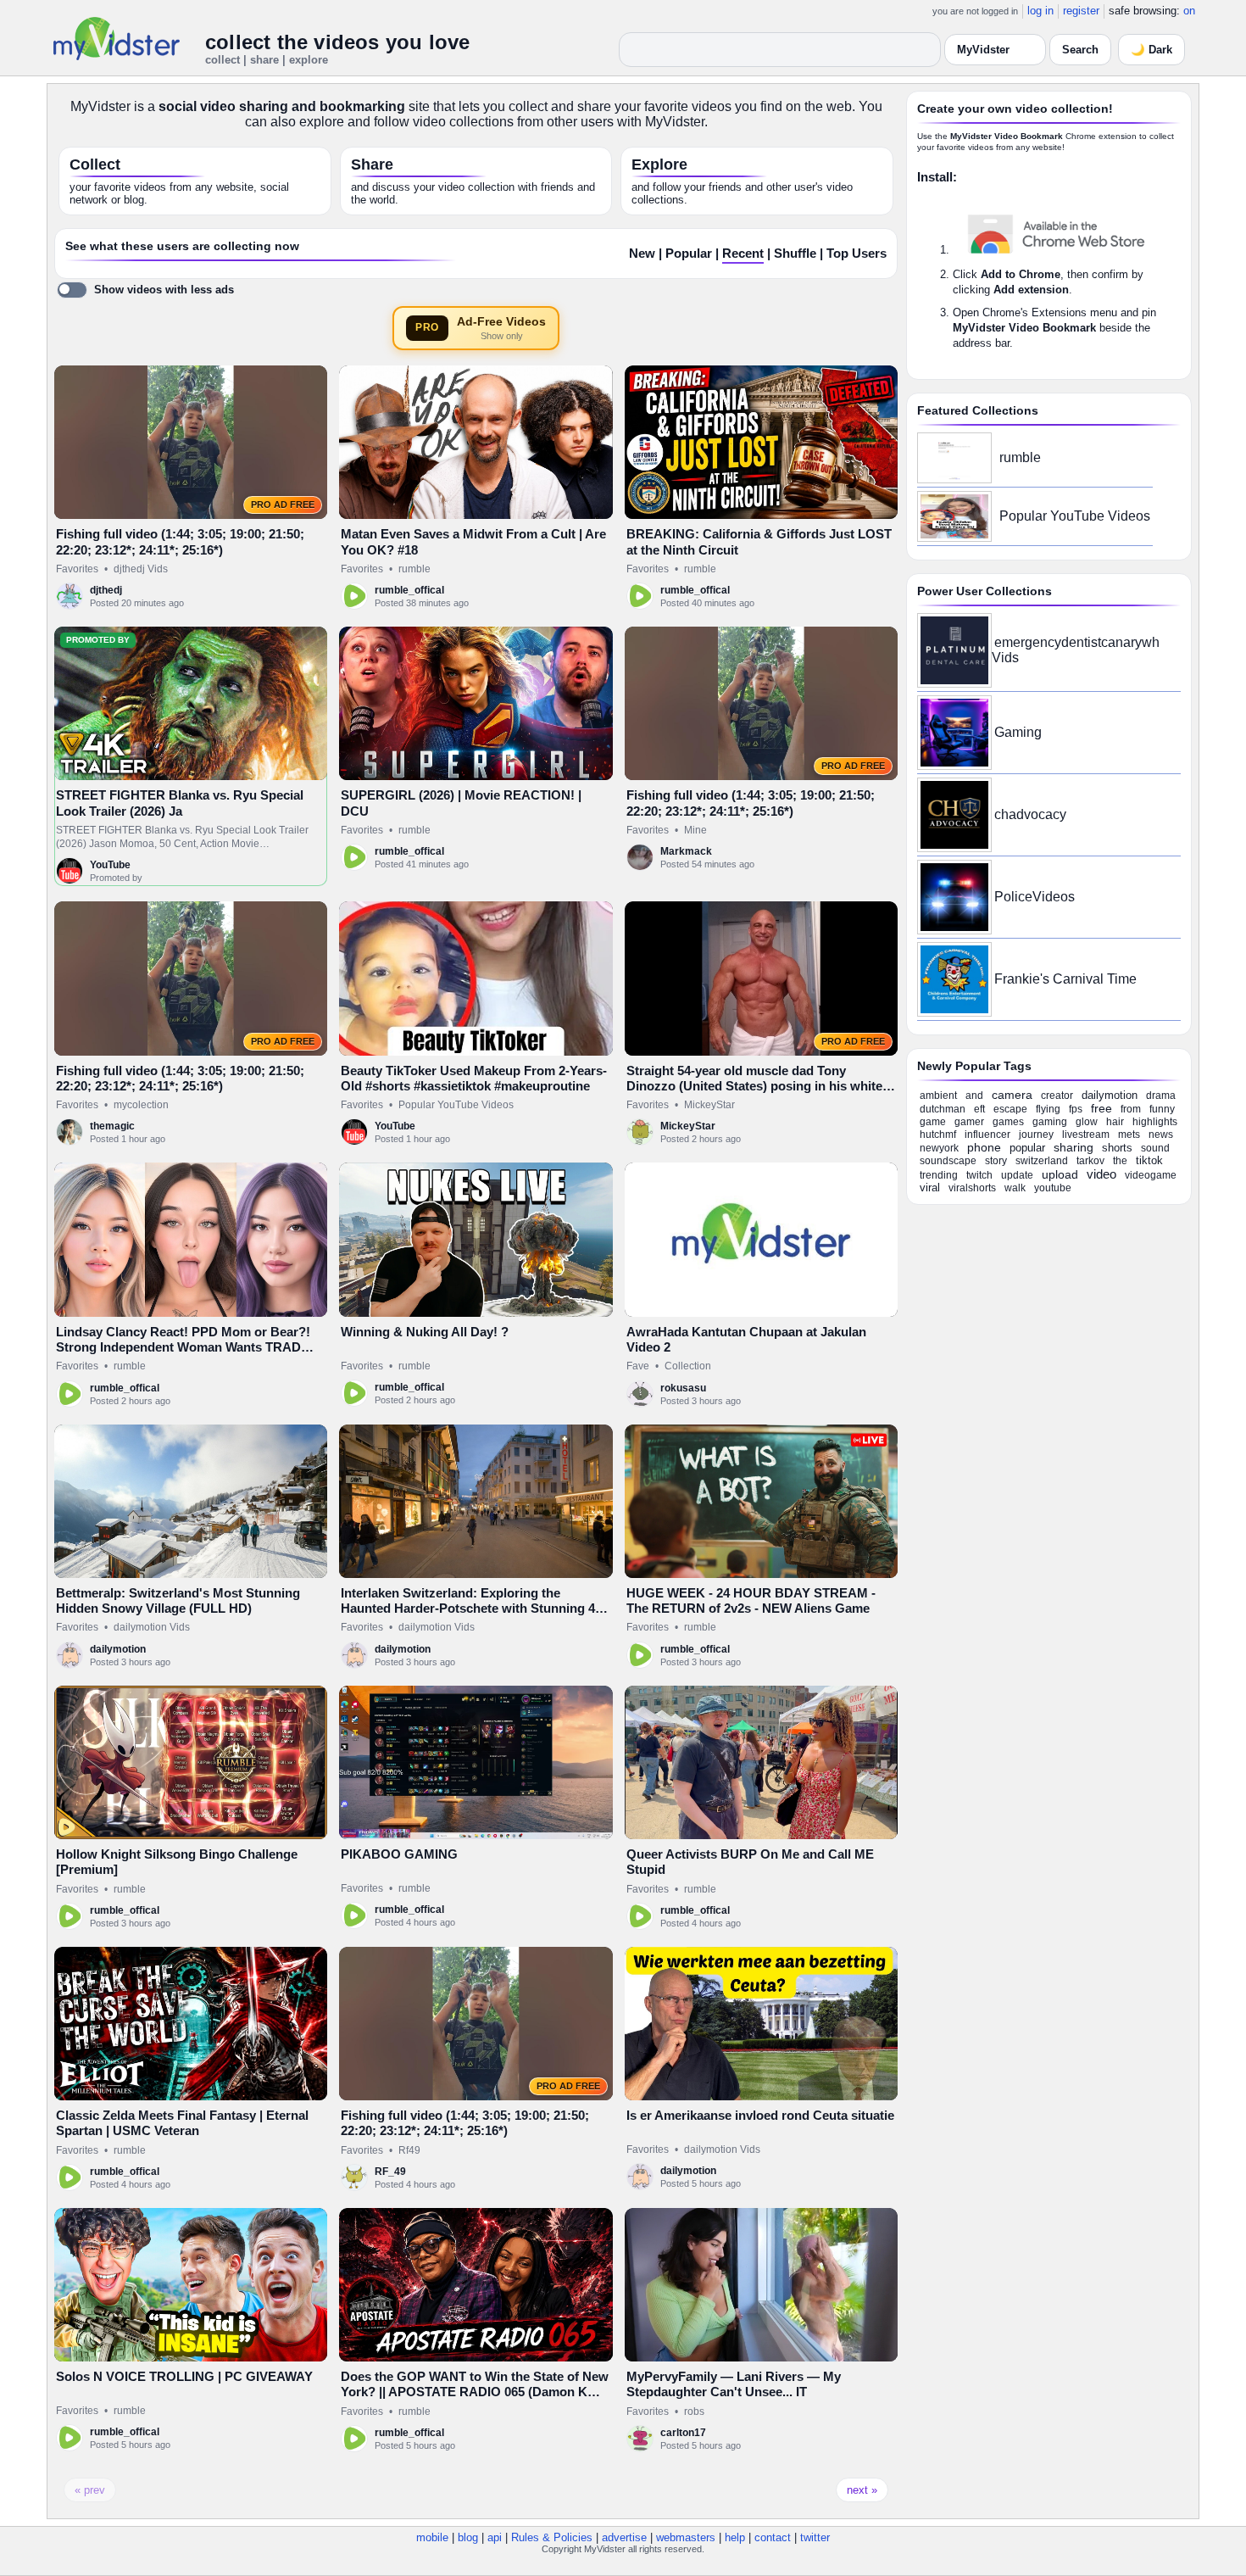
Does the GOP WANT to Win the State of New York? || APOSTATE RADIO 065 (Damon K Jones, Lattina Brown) (475, 2392)
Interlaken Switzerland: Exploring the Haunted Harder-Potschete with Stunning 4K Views (473, 1609)
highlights (1155, 1122)
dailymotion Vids (152, 1627)
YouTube (110, 865)
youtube (1053, 1188)
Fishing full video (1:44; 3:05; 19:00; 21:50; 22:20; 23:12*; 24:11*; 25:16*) (180, 541)
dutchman (943, 1109)
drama (1161, 1096)
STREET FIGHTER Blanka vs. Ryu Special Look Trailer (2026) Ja (180, 803)
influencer (987, 1135)
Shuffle (795, 254)
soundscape (948, 1161)
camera (1012, 1095)
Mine (695, 830)
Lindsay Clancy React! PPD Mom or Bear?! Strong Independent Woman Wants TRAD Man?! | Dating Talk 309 (183, 1347)
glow (1087, 1122)
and (974, 1096)
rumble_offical (409, 590)
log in (1040, 11)
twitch (979, 1175)
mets (1129, 1135)
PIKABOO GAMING (399, 1854)
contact (773, 2537)
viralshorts (972, 1188)
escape (1010, 1109)
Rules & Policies (552, 2537)
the (1120, 1161)
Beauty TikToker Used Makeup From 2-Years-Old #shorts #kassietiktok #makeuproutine (474, 1078)
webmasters (686, 2537)
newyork (939, 1148)
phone (984, 1147)
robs (694, 2412)
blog (468, 2537)
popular (1027, 1148)
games (1008, 1122)
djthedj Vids (141, 569)
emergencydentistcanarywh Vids (1076, 650)
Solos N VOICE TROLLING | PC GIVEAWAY (184, 2376)
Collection (688, 1366)
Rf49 (409, 2150)
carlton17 (683, 2433)
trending (939, 1175)
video (1101, 1174)
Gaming (1018, 732)
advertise (624, 2537)
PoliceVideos (1035, 897)
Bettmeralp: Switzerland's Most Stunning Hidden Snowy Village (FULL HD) (178, 1600)
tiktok (1149, 1160)
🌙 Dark (1151, 50)
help (735, 2537)
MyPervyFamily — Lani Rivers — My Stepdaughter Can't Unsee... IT (734, 2384)
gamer (969, 1122)
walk (1015, 1188)
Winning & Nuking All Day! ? (425, 1332)
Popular (689, 254)
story (996, 1161)
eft (979, 1109)
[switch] (145, 290)
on (1189, 11)
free (1101, 1108)
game (933, 1122)
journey (1036, 1135)
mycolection (141, 1105)
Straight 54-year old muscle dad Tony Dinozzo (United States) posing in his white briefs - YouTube (754, 1086)
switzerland (1042, 1161)
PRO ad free (283, 505)
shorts (1117, 1148)
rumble (414, 569)
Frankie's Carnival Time (1065, 979)
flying (1048, 1109)
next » (862, 2490)
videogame (1151, 1175)
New (642, 254)
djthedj (106, 590)
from (1131, 1109)
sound (1155, 1148)
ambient (938, 1096)
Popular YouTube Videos (456, 1105)
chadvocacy (1030, 814)
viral (930, 1188)
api (495, 2537)
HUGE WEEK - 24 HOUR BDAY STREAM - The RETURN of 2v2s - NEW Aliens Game (751, 1600)
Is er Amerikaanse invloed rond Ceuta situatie (760, 2115)
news (1161, 1135)
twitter (815, 2537)
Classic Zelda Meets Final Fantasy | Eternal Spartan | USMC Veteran (182, 2123)
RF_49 (390, 2172)
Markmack (686, 851)
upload (1060, 1174)
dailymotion (118, 1649)
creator (1057, 1096)
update (1017, 1175)
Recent (743, 254)
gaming (1050, 1122)
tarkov (1090, 1161)
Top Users (857, 254)
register (1081, 11)
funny (1162, 1109)
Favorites (77, 569)
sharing (1074, 1147)
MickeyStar (709, 1105)
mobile (432, 2537)
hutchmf (938, 1135)
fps (1076, 1109)
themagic (112, 1126)
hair (1115, 1122)
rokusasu (683, 1388)
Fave (638, 1366)
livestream (1086, 1135)
